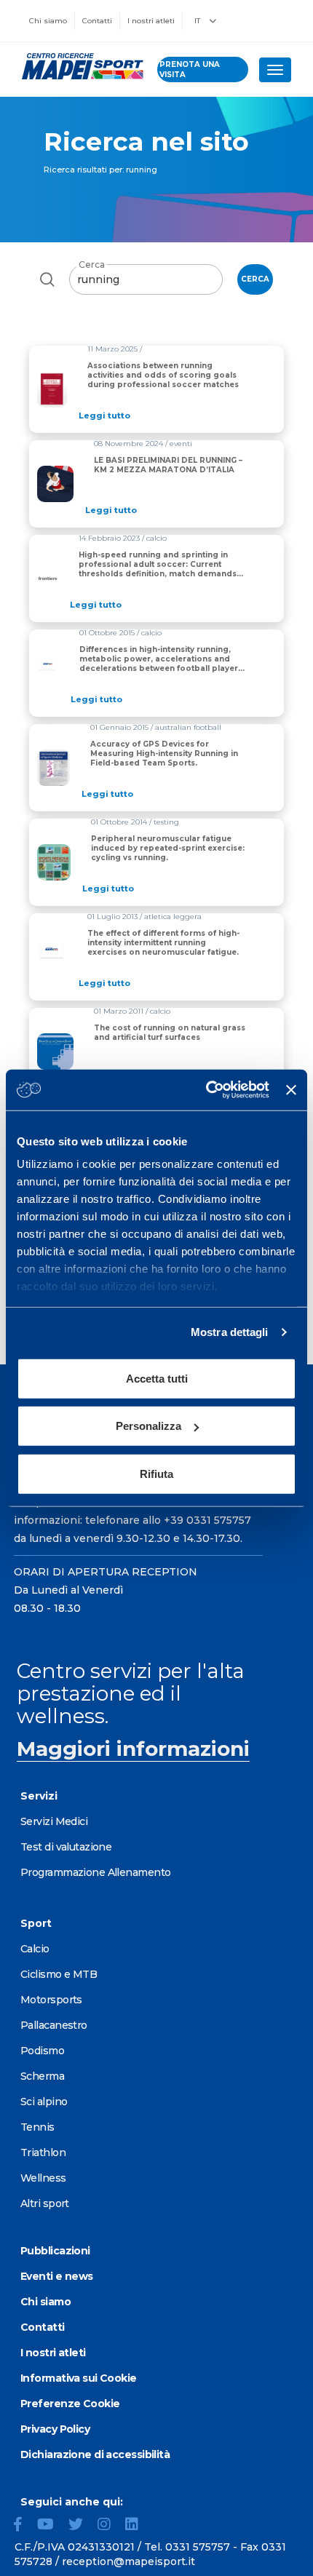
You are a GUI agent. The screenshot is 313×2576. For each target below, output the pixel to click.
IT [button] (198, 21)
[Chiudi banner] (291, 1090)
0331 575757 (198, 2547)
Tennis (37, 2127)
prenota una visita (190, 69)
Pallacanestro (54, 2025)
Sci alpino (44, 2102)
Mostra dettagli (230, 1332)
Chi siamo (48, 21)
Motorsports (51, 2000)
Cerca (92, 265)
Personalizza (148, 1426)
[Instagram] (110, 2526)
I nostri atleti (151, 21)
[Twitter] (82, 2526)
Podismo (42, 2051)
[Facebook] (24, 2526)
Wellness (43, 2178)
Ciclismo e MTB (59, 1974)
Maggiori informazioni (133, 1749)
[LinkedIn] (138, 2526)
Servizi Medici (54, 1821)
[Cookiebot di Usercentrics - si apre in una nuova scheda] (206, 1090)
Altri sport (45, 2203)
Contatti (97, 21)
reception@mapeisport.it (128, 2561)
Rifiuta (156, 1473)
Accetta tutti (157, 1378)
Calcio (35, 1949)
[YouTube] (51, 2526)
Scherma (42, 2076)
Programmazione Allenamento (95, 1872)
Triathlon (43, 2152)
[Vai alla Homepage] (79, 66)
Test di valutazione (66, 1847)
